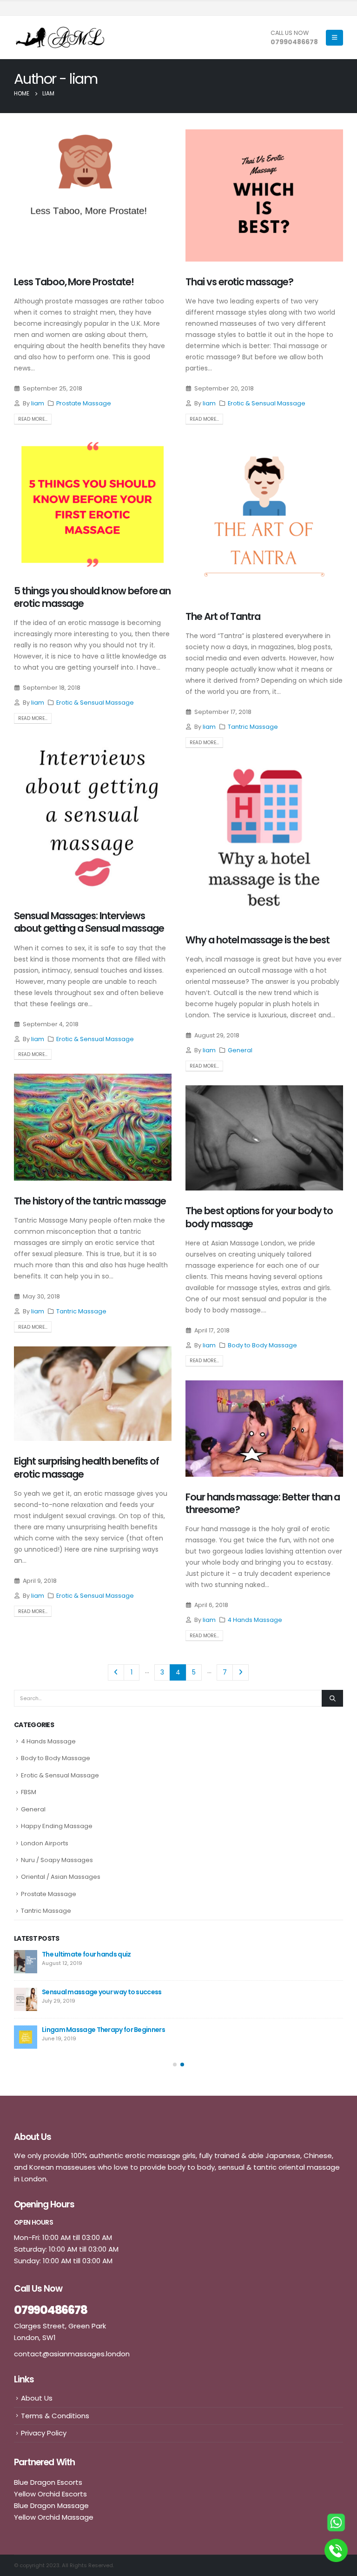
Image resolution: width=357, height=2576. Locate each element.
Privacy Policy (44, 2433)
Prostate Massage (84, 403)
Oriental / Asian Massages (61, 1877)
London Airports (45, 1843)
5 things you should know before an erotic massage (92, 597)
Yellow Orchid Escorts (50, 2494)
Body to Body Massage (262, 1345)
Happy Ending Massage (57, 1826)
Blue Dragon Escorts (48, 2482)
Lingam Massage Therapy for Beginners (103, 2030)
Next (241, 1672)
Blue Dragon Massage (51, 2505)
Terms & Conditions (55, 2416)
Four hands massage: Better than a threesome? (263, 1503)
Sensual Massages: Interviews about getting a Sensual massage (89, 922)
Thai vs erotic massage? (239, 282)
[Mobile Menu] (334, 38)
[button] (175, 2065)
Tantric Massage (253, 727)
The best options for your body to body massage (259, 1217)
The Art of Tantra (223, 616)
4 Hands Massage (255, 1620)
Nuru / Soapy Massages (57, 1860)
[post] (26, 1962)
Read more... (33, 419)
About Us (37, 2398)
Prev (116, 1672)
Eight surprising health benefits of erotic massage (86, 1467)
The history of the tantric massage (90, 1201)
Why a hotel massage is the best (257, 940)
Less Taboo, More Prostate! (74, 282)
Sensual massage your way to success (102, 1992)
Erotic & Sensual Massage (267, 403)
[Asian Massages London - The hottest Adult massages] (60, 37)
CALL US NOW (290, 33)
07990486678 (294, 42)
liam (38, 403)
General (240, 1050)
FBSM (29, 1792)
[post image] (93, 195)
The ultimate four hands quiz (86, 1954)
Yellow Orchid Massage (54, 2517)
